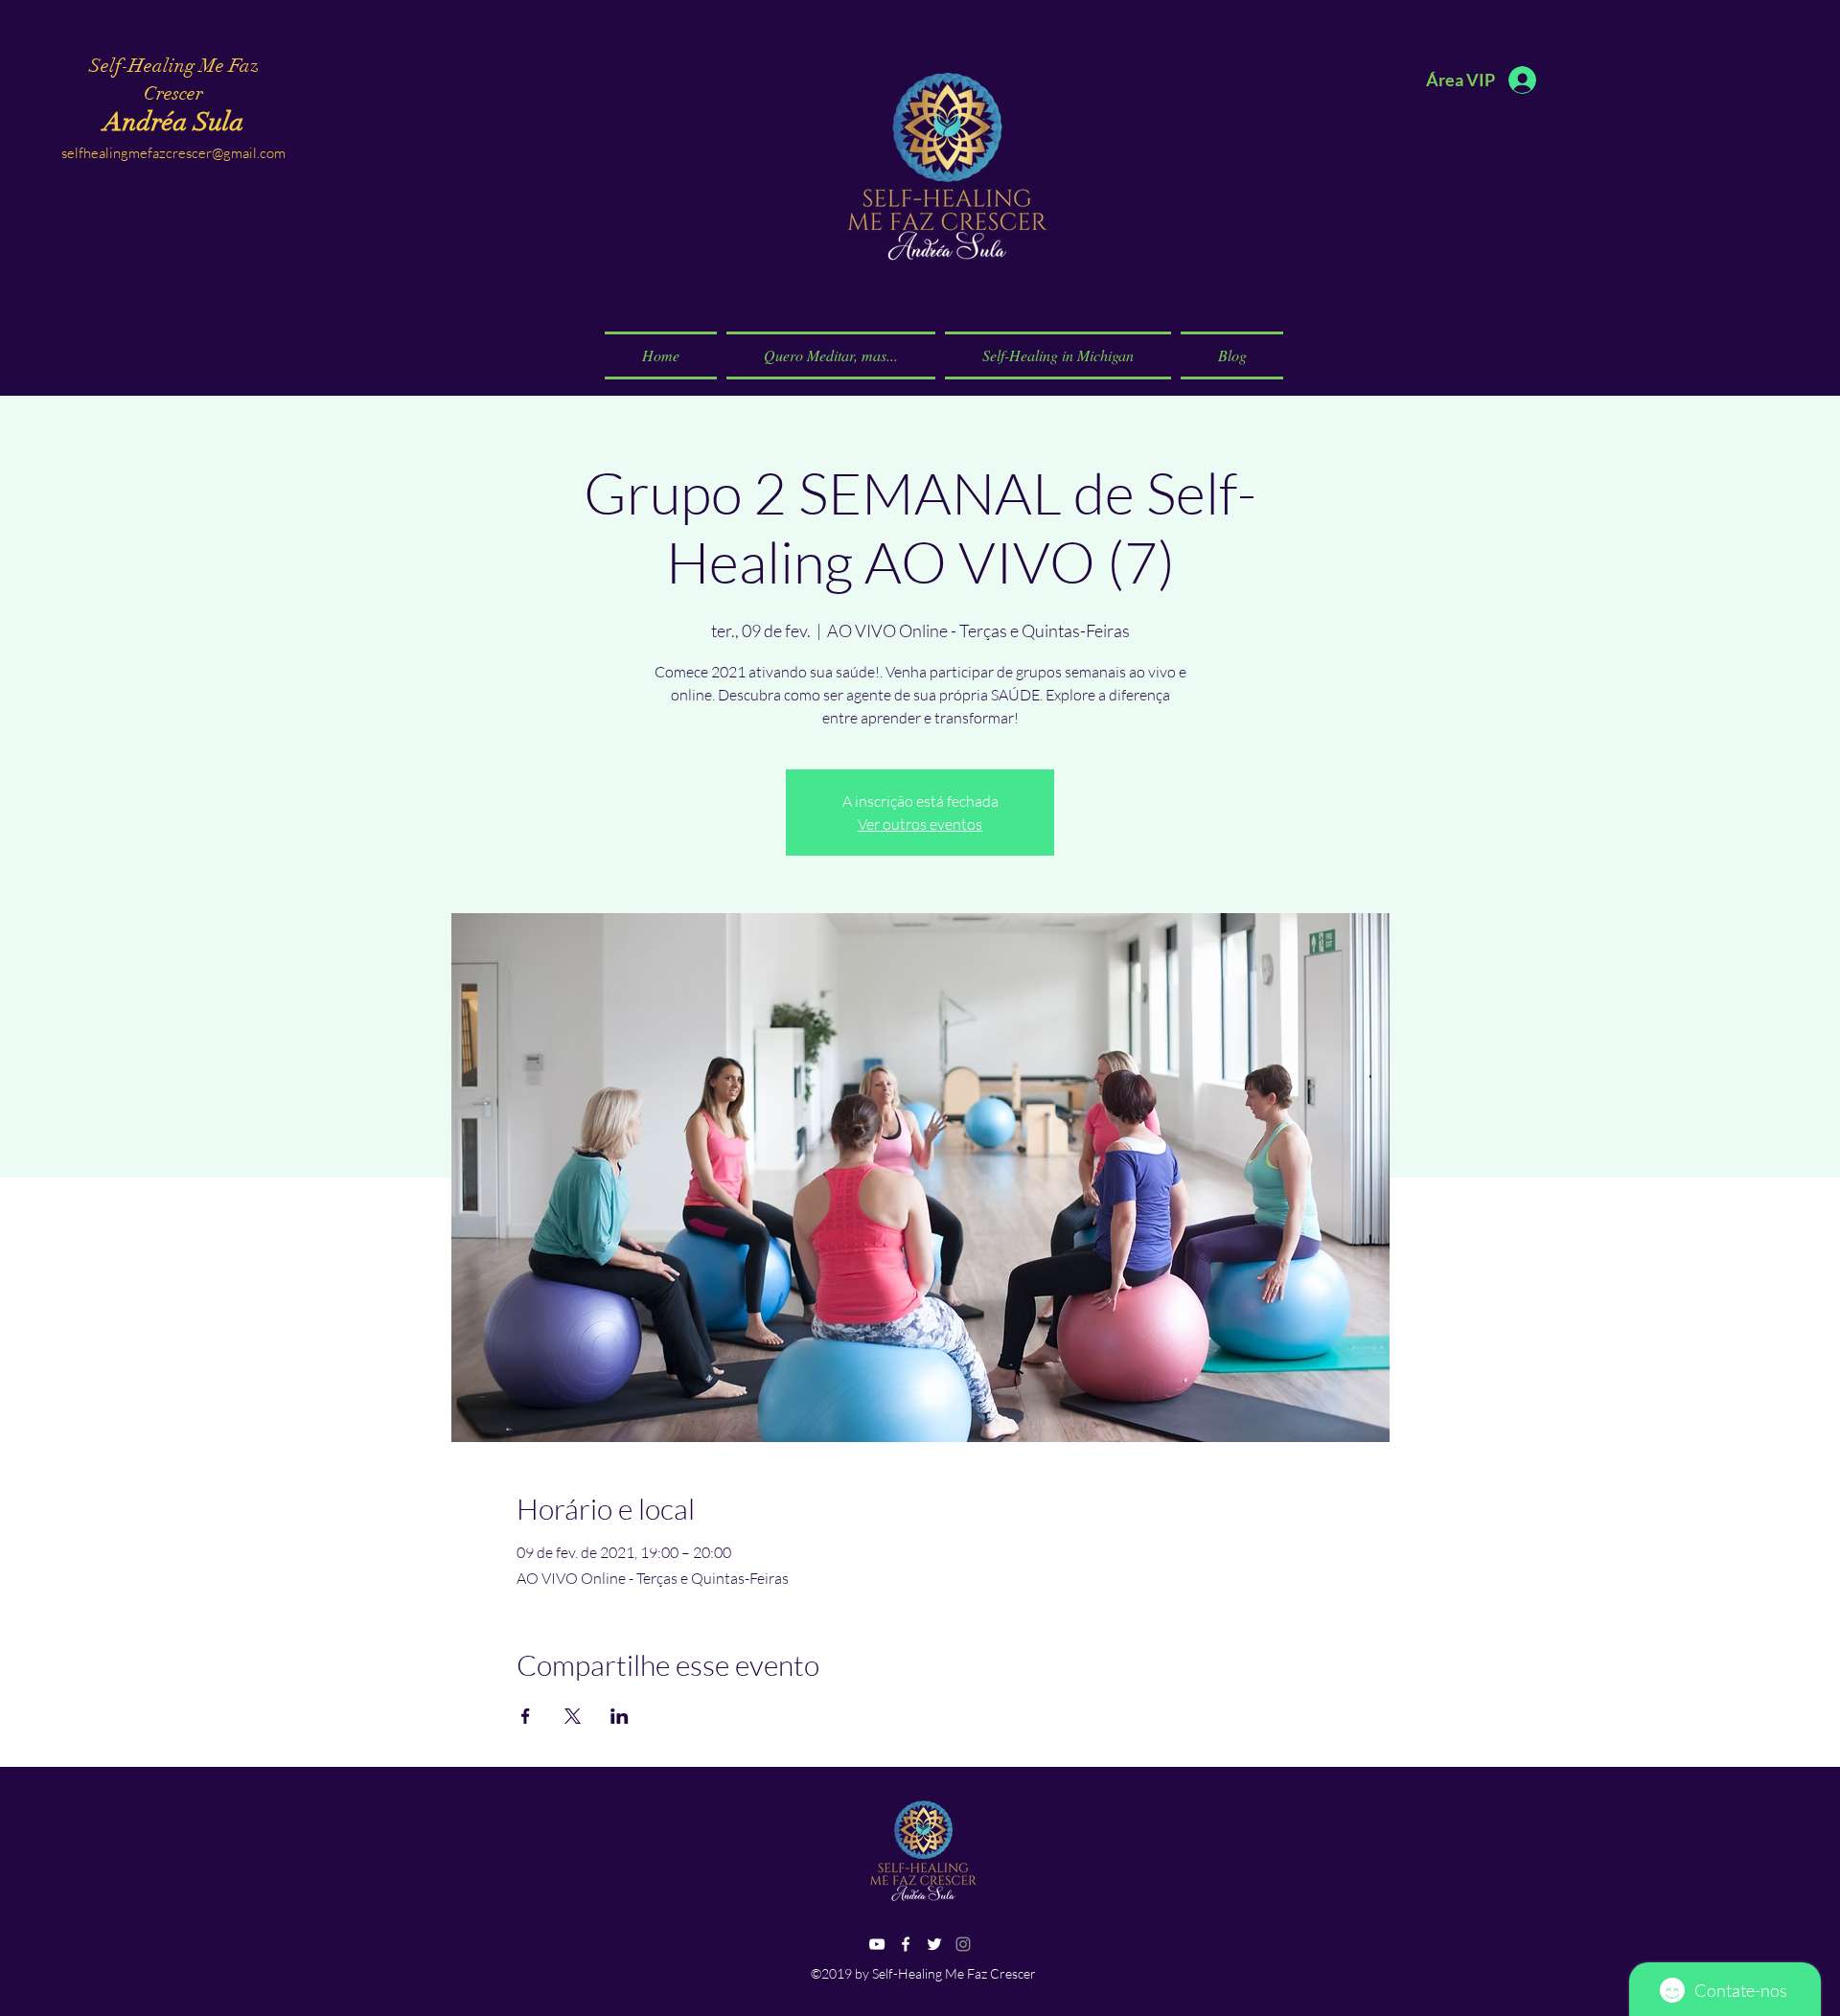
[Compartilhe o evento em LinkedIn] (620, 1716)
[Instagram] (963, 1944)
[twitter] (934, 1944)
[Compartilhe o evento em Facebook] (526, 1716)
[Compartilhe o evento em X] (573, 1716)
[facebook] (906, 1944)
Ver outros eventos (920, 824)
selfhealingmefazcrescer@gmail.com (173, 153)
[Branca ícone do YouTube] (877, 1944)
